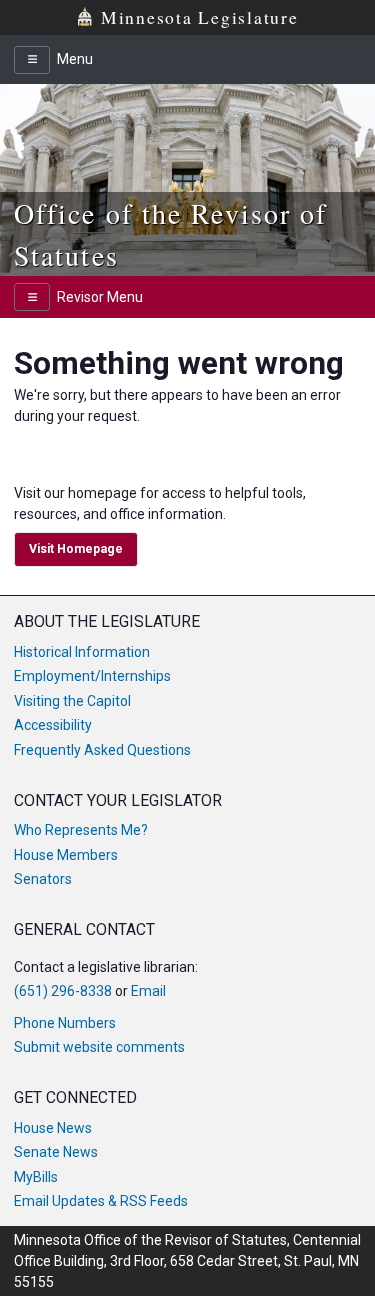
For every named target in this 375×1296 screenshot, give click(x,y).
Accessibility (53, 725)
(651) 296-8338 (63, 991)
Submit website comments (99, 1047)
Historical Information (82, 652)
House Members (66, 855)
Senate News (56, 1152)
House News (53, 1128)
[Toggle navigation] (32, 60)
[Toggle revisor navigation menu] (32, 297)
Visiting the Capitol (72, 701)
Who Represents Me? (81, 830)
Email (148, 991)
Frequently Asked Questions (102, 750)
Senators (43, 879)
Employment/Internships (92, 676)
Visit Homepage (76, 549)
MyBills (36, 1177)
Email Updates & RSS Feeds (101, 1201)
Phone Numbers (65, 1023)
